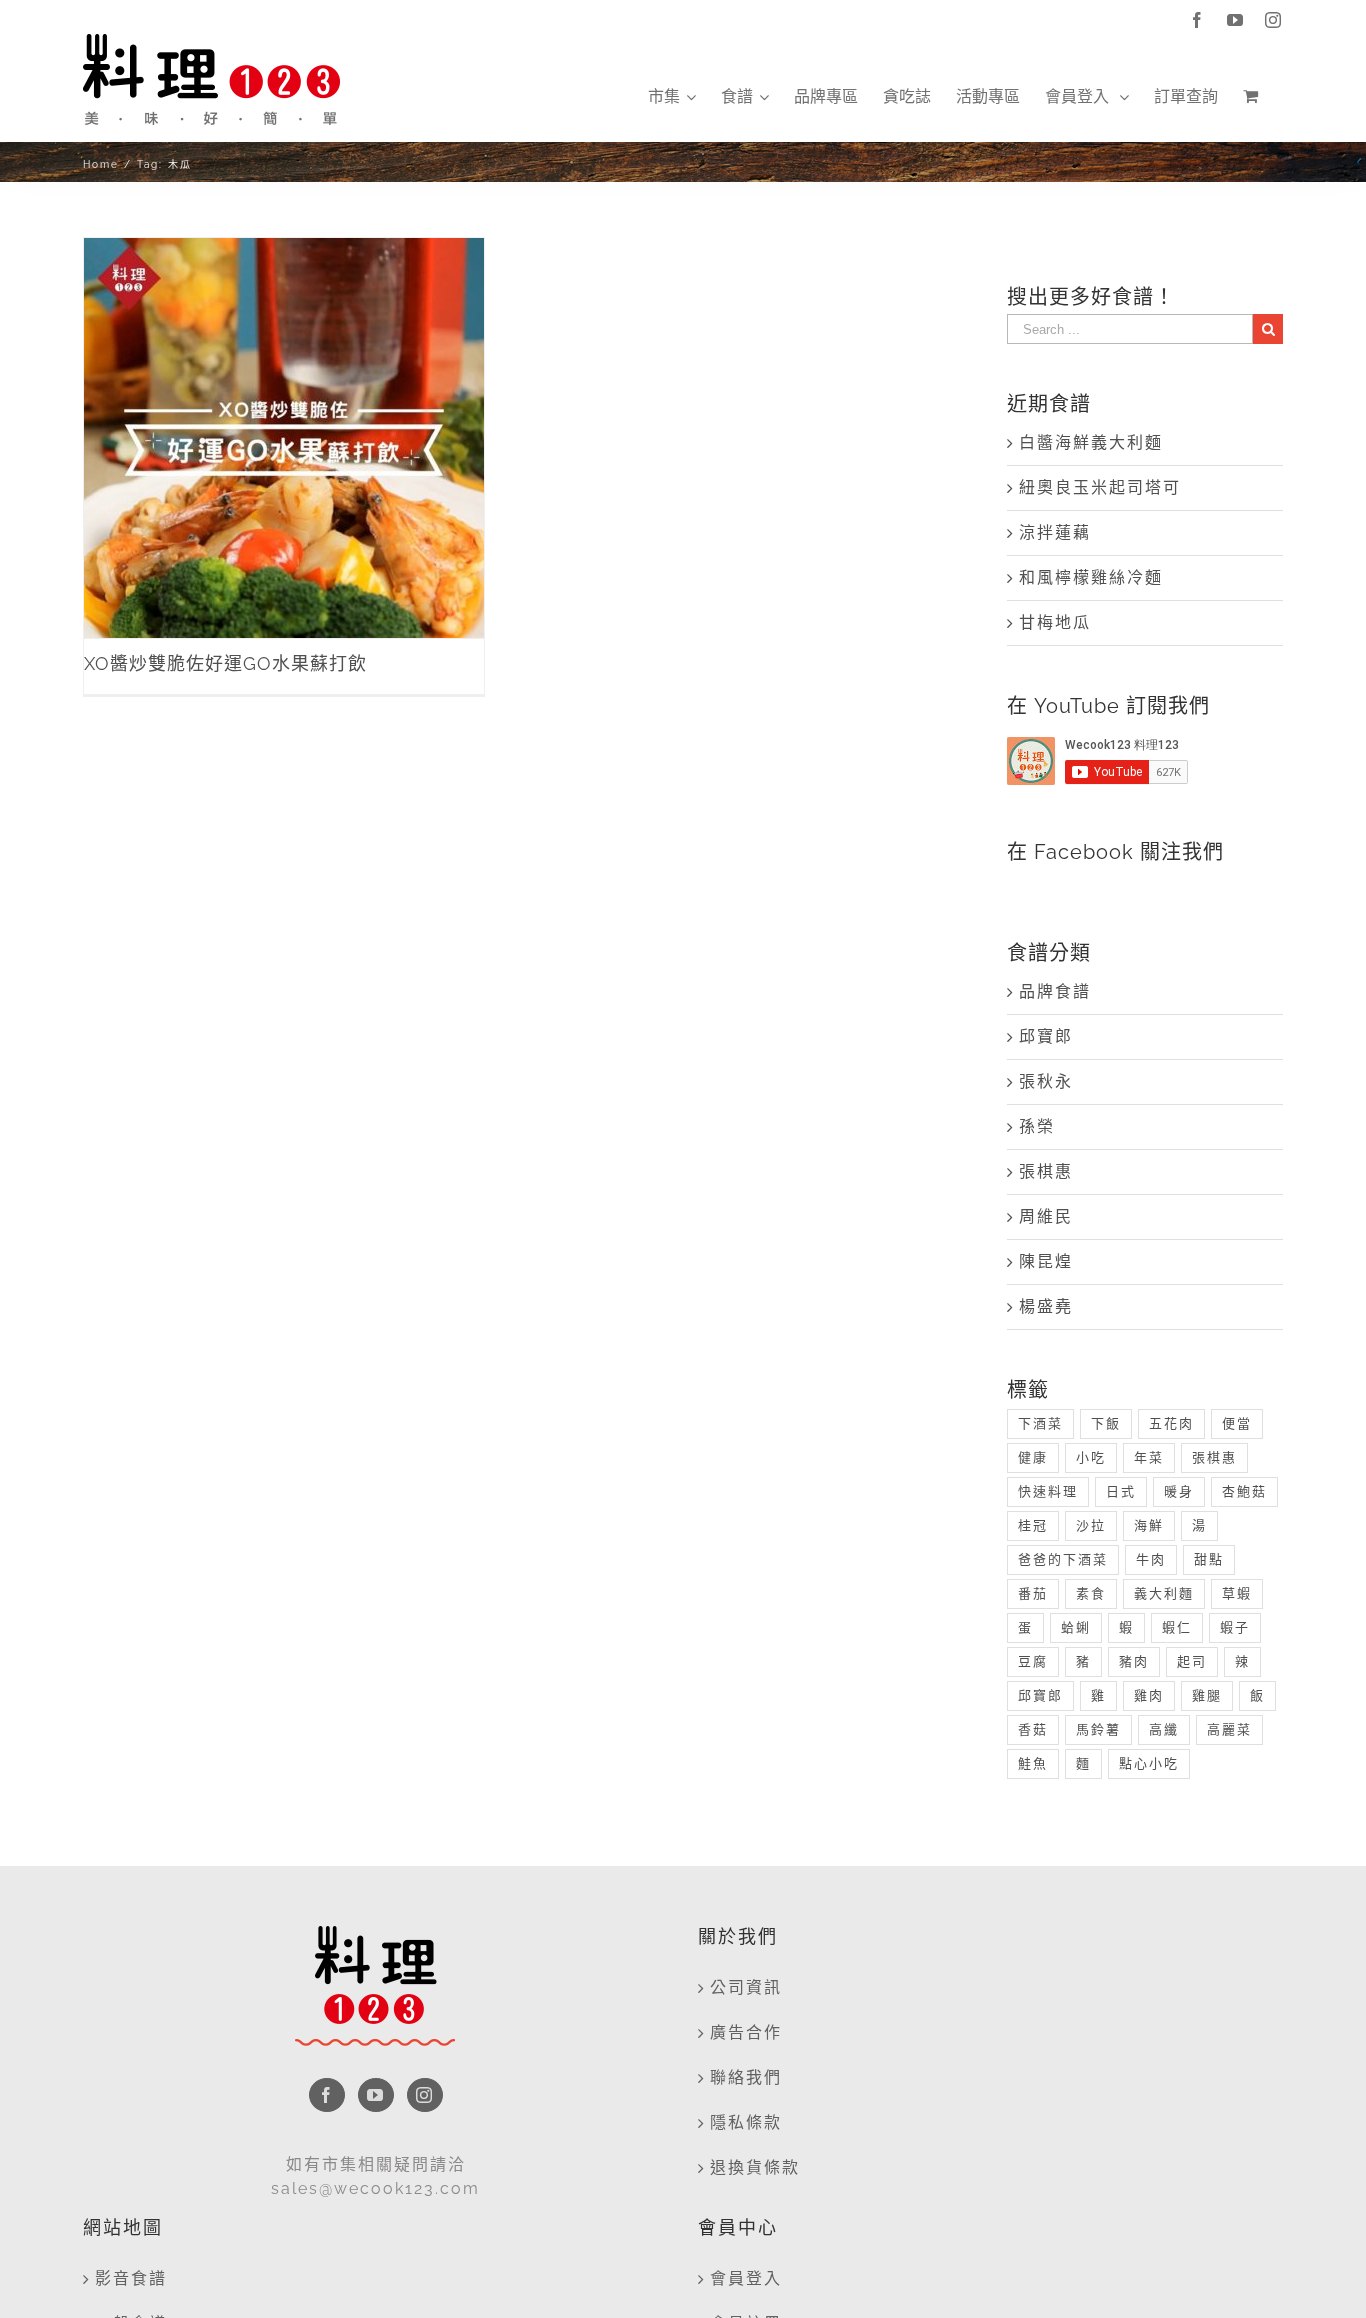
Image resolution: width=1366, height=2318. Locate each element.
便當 (1237, 1423)
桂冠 (1033, 1525)
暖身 (1179, 1491)
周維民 (1046, 1216)
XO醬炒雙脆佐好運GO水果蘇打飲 (284, 416)
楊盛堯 (1046, 1306)
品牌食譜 (1055, 991)
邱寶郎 (1046, 1036)
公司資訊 (746, 1987)
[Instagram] (425, 2095)
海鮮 (1149, 1525)
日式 (1121, 1491)
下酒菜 (1040, 1423)
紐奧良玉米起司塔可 (1100, 487)
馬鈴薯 (1098, 1729)
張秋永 (1046, 1081)
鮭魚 (1033, 1763)
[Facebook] (327, 2095)
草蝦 (1237, 1593)
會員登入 (746, 2278)
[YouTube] (376, 2095)
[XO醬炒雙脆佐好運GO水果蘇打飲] (284, 438)
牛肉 (1151, 1559)
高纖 (1164, 1729)
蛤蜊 (1076, 1627)
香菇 (1033, 1729)
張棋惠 (1046, 1171)
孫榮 (1037, 1126)
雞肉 (1149, 1695)
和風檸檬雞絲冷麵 (1091, 577)
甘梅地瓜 (1055, 622)
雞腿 (1207, 1695)
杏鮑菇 (1244, 1491)
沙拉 (1091, 1525)
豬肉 (1134, 1661)
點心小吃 (1149, 1763)
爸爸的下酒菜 (1063, 1559)
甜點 (1209, 1559)
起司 (1192, 1661)
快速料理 (1048, 1491)
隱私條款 (746, 2122)
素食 (1091, 1593)
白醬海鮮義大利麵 (1091, 442)
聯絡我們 (746, 2077)
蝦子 (1235, 1627)
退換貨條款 (755, 2167)
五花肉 (1171, 1423)
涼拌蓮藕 (1055, 532)
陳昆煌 (1046, 1261)
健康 (1033, 1457)
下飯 (1106, 1423)
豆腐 (1033, 1661)
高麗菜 (1229, 1729)
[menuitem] (672, 97)
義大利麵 (1164, 1593)
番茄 (1033, 1593)
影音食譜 (131, 2278)
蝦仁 (1177, 1627)
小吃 (1091, 1457)
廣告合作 (746, 2032)
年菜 (1149, 1457)
